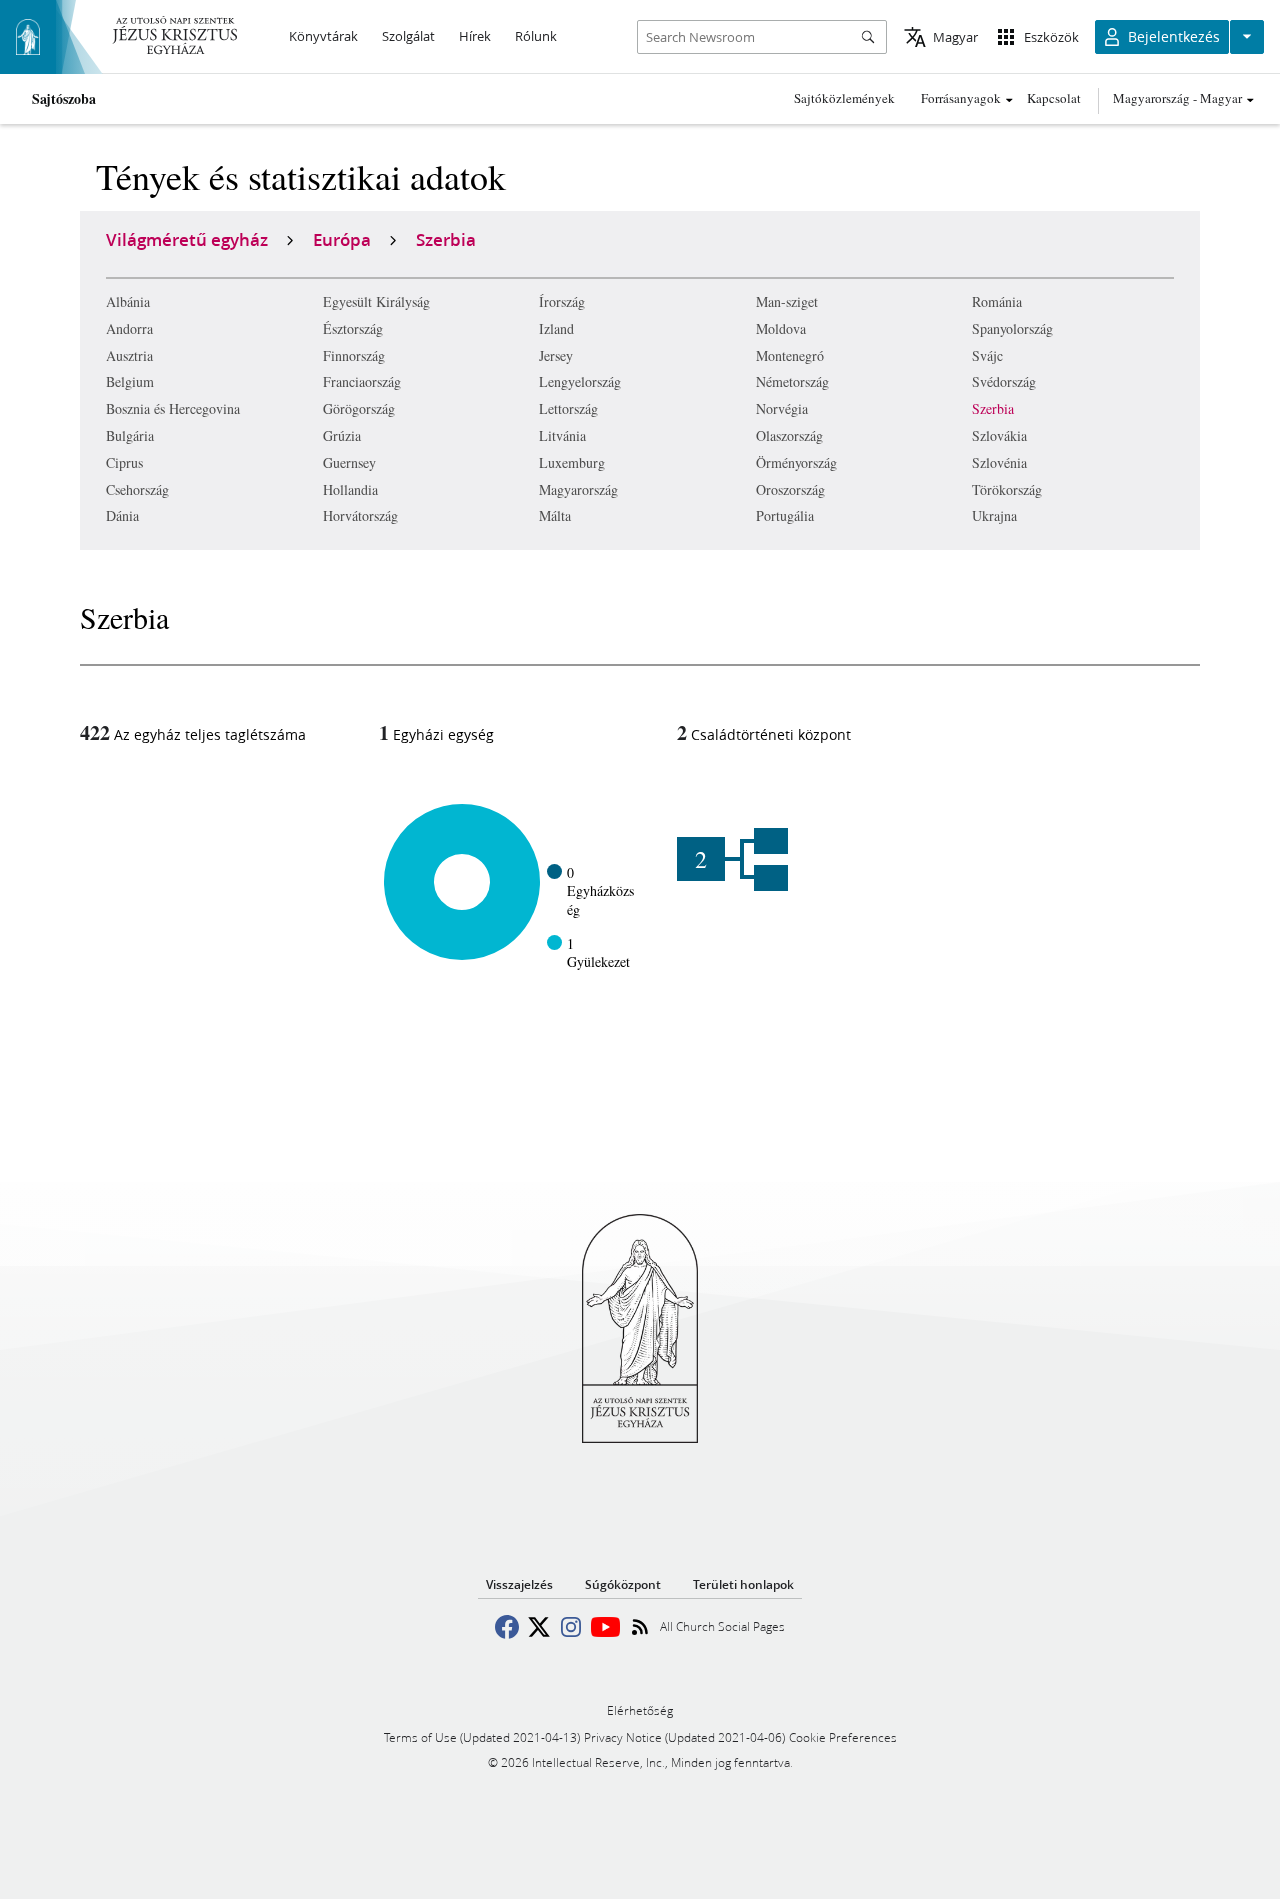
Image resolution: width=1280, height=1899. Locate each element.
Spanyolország (1012, 328)
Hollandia (350, 489)
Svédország (1004, 381)
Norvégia (782, 408)
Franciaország (362, 381)
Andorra (129, 328)
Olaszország (789, 435)
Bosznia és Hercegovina (173, 408)
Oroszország (790, 489)
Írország (562, 301)
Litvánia (562, 435)
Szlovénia (999, 462)
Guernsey (349, 462)
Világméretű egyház (187, 239)
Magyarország (578, 489)
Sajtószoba (64, 99)
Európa (342, 239)
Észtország (353, 328)
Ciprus (124, 462)
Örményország (796, 462)
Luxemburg (572, 462)
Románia (997, 301)
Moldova (781, 328)
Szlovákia (999, 435)
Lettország (568, 408)
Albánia (128, 301)
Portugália (785, 515)
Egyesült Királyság (376, 301)
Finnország (354, 355)
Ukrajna (994, 515)
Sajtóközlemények (844, 98)
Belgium (130, 381)
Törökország (1007, 489)
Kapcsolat (1054, 98)
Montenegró (790, 355)
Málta (555, 515)
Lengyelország (580, 381)
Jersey (556, 355)
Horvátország (360, 515)
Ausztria (129, 355)
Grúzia (342, 435)
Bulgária (130, 435)
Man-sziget (787, 301)
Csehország (137, 489)
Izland (556, 328)
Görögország (359, 408)
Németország (792, 381)
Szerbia (993, 408)
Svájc (987, 355)
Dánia (122, 515)
